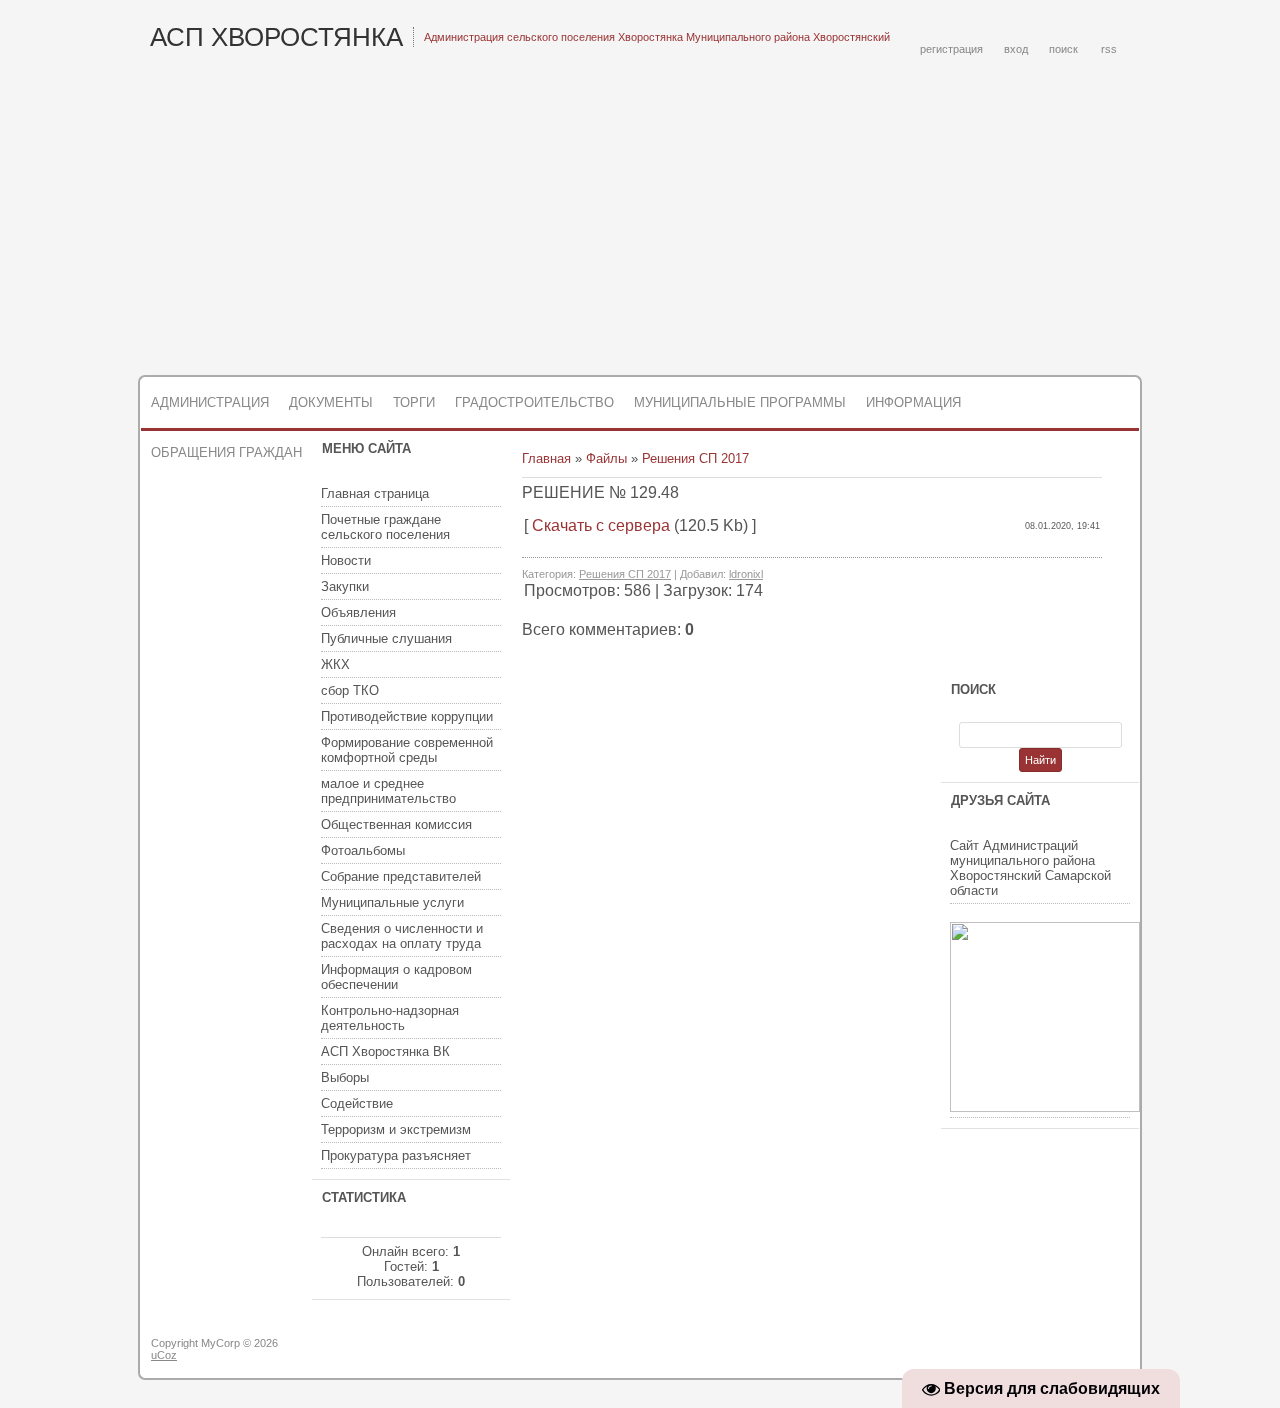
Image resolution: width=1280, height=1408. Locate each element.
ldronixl (746, 574)
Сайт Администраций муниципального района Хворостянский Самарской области (1030, 868)
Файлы (606, 458)
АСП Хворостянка (276, 37)
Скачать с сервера (601, 525)
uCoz (164, 1355)
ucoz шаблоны (1062, 1351)
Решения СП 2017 (695, 458)
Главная (546, 458)
